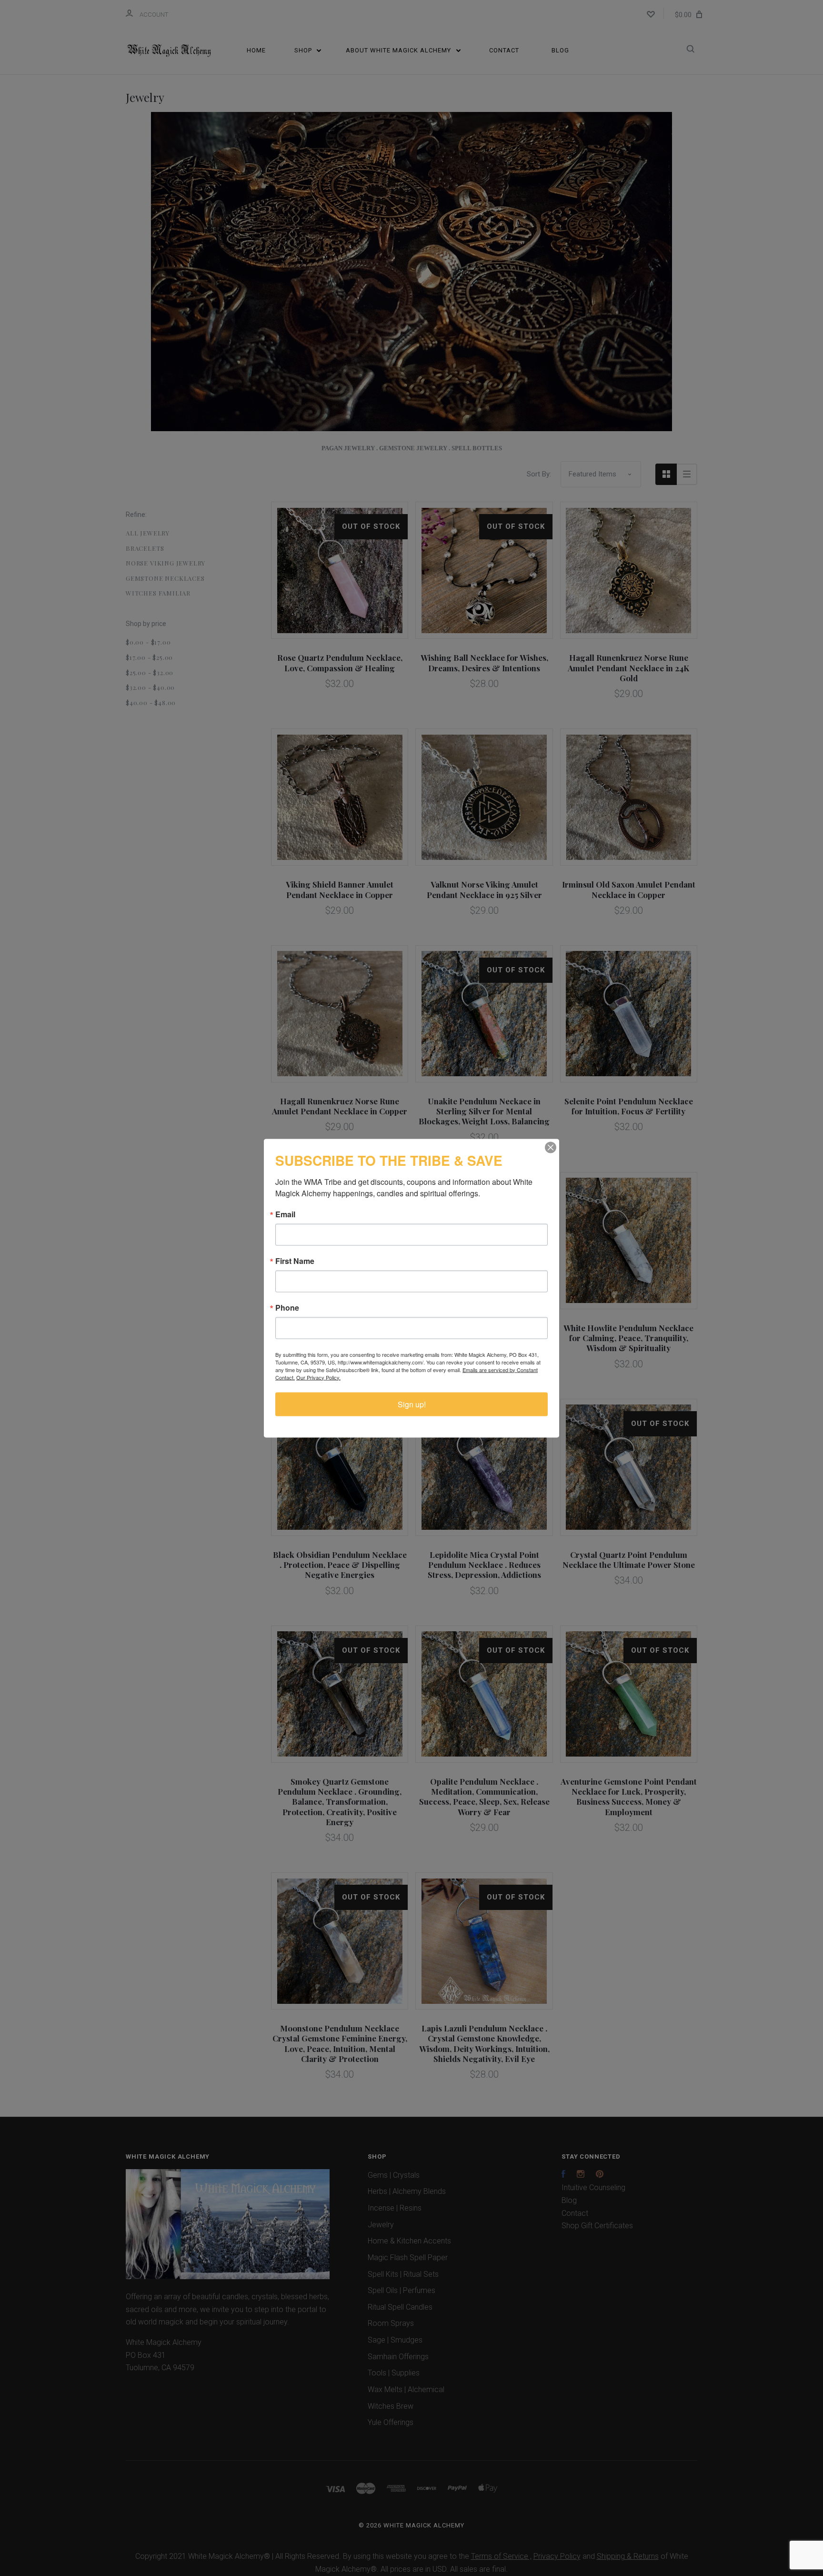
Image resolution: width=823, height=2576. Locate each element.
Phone (287, 1307)
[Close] (551, 1147)
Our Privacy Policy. (318, 1377)
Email (285, 1214)
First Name (295, 1261)
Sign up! (412, 1404)
